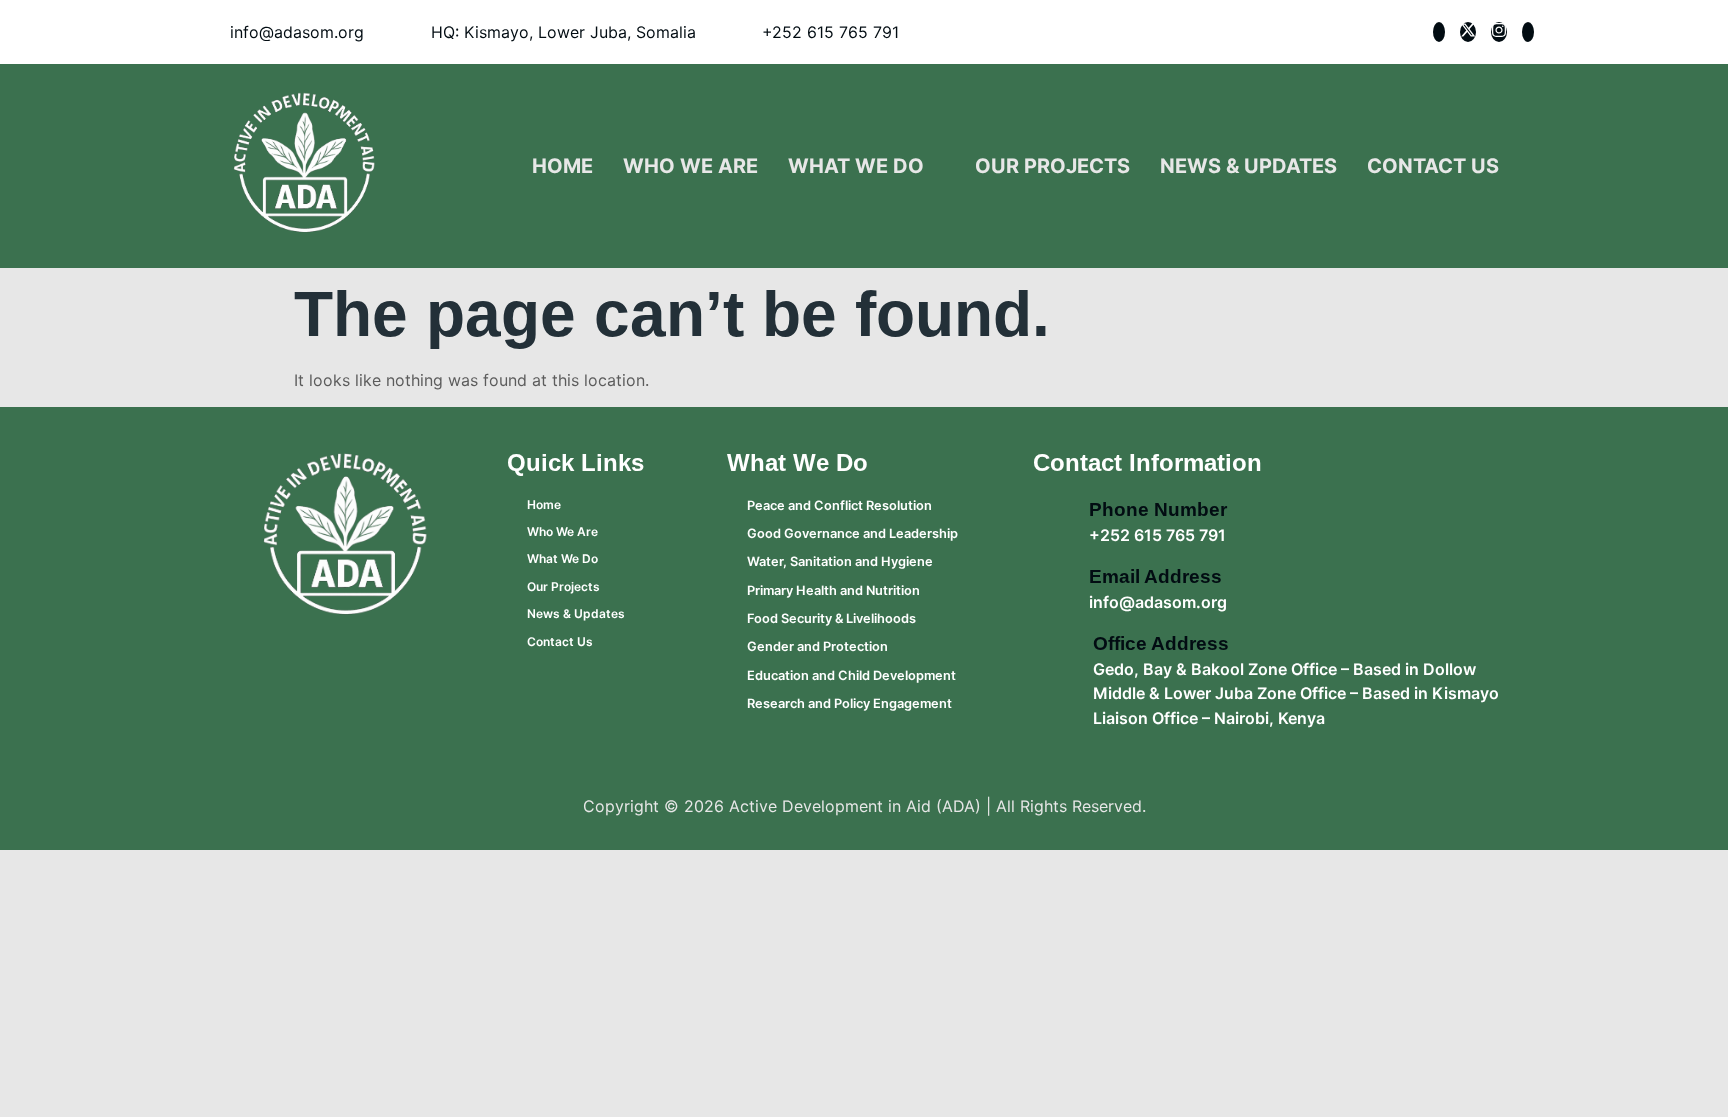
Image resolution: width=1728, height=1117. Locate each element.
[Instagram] (1499, 32)
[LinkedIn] (1528, 32)
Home (562, 166)
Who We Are (690, 166)
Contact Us (1433, 166)
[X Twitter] (1468, 32)
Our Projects (1052, 166)
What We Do (856, 166)
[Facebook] (1439, 32)
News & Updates (1248, 166)
